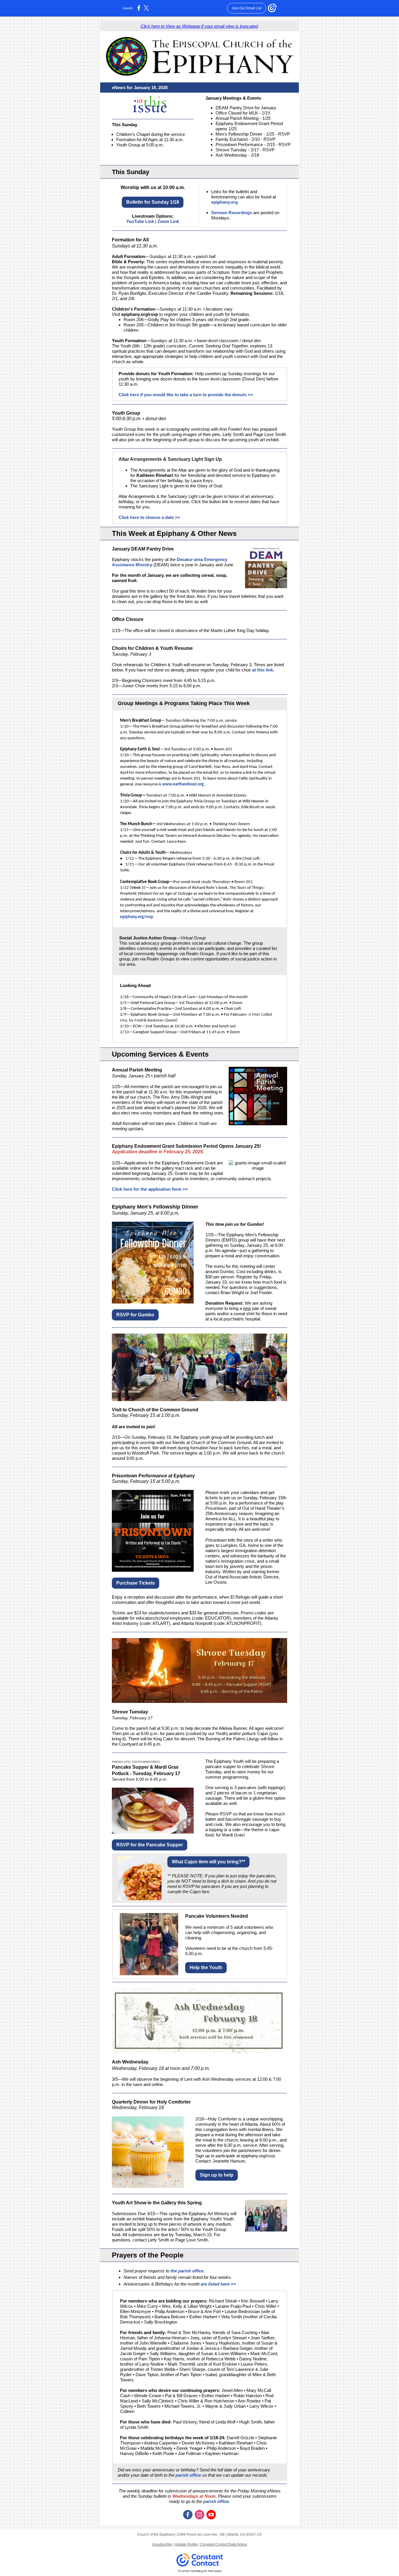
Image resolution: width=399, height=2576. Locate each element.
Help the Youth (206, 1968)
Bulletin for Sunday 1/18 (153, 202)
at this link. (263, 670)
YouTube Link (140, 221)
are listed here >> (218, 2284)
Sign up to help (217, 2175)
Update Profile (186, 2544)
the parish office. (188, 2271)
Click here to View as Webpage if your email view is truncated (199, 26)
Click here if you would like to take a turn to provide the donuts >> (186, 395)
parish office (188, 2475)
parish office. (216, 2501)
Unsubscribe (162, 2544)
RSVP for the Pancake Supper (150, 1845)
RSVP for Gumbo (135, 1315)
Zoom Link (168, 221)
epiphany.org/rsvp (140, 314)
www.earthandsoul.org (183, 784)
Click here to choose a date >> (149, 517)
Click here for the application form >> (150, 1189)
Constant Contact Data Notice (224, 2544)
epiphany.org (224, 202)
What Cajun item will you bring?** (208, 1862)
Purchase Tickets (136, 1583)
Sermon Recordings (232, 213)
